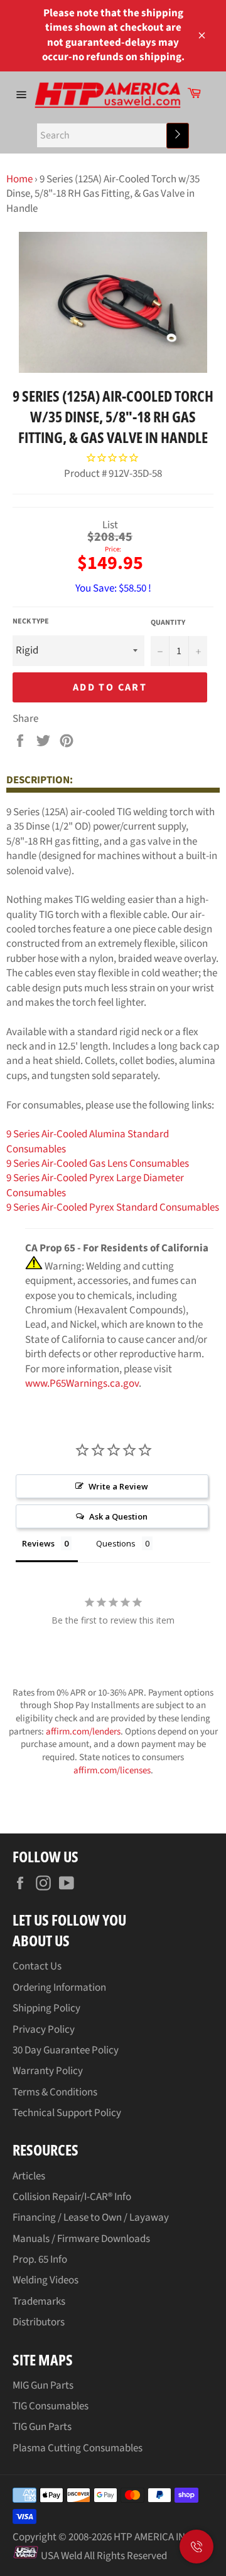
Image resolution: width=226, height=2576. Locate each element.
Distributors (39, 2322)
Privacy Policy (44, 2030)
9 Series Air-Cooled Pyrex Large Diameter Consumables (95, 1185)
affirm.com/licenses (112, 1770)
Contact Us (37, 1966)
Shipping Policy (46, 2008)
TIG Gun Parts (42, 2427)
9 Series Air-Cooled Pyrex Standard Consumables (113, 1207)
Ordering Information (59, 1988)
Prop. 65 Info (40, 2260)
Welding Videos (46, 2280)
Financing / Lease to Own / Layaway (91, 2218)
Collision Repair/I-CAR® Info (72, 2197)
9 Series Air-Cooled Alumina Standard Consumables (88, 1141)
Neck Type (31, 622)
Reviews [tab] (38, 1543)
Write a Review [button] (118, 1486)
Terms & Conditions (55, 2092)
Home (19, 179)
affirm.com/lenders (83, 1732)
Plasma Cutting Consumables (78, 2448)
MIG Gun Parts (43, 2386)
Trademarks (39, 2302)
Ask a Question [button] (118, 1516)
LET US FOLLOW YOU (69, 1920)
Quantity (168, 623)
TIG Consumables (51, 2406)
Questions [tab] (116, 1543)
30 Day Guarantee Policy (66, 2050)
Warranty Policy (48, 2071)
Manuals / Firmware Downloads (81, 2239)
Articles (29, 2176)
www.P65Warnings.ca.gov (82, 1384)
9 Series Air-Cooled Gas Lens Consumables (98, 1164)
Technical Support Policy (67, 2113)
